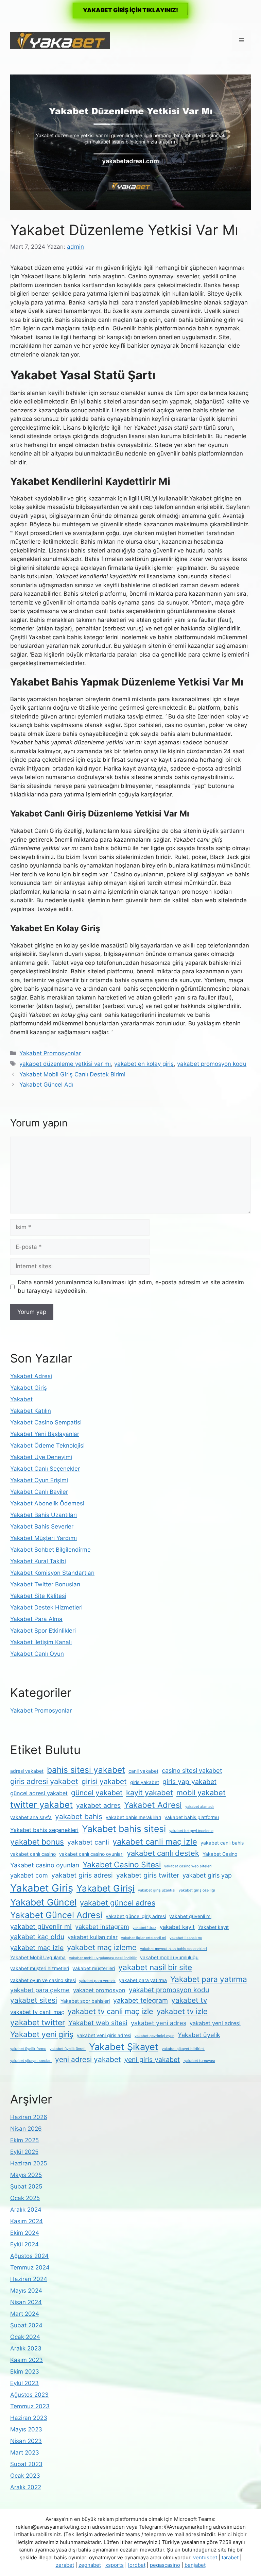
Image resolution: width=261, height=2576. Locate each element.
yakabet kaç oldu (37, 1937)
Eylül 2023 (24, 2383)
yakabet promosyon (99, 1990)
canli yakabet (143, 1771)
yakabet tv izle (182, 2011)
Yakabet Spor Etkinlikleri (43, 1631)
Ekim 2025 (24, 2140)
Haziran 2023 (29, 2418)
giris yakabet (145, 1782)
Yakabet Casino (220, 1854)
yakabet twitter (38, 2022)
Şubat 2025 (26, 2186)
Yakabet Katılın (31, 1411)
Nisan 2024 (26, 2302)
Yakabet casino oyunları (45, 1865)
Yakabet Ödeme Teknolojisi (47, 1446)
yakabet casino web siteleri (188, 1866)
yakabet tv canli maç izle (110, 2011)
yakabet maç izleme (102, 1947)
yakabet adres (98, 1805)
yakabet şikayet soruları (31, 2061)
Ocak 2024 (25, 2337)
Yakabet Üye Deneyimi (41, 1457)
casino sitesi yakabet (192, 1770)
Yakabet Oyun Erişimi (39, 1480)
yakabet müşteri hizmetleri (40, 1968)
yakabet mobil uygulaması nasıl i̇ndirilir (103, 1958)
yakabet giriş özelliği (197, 1890)
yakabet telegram (141, 2000)
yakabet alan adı (199, 1807)
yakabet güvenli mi (190, 1916)
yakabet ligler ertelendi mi (144, 1938)
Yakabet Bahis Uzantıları (43, 1515)
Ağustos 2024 (29, 2256)
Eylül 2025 (24, 2152)
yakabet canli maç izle (155, 1842)
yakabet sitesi (34, 2000)
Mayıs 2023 (26, 2429)
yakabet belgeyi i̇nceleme (191, 1831)
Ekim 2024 (25, 2233)
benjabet (195, 2565)
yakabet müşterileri (94, 1968)
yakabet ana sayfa (31, 1817)
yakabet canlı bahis (222, 1843)
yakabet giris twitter (148, 1875)
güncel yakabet (97, 1793)
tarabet (230, 2557)
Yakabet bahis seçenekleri (44, 1830)
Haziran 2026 (29, 2117)
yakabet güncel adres (118, 1903)
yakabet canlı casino (33, 1854)
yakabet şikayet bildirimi (183, 2049)
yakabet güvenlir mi (41, 1927)
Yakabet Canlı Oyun (37, 1654)
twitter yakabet (41, 1805)
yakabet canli (88, 1842)
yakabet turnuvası (199, 2061)
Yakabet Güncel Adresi (56, 1915)
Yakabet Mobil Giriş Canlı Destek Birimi (72, 1074)
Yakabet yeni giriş (42, 2034)
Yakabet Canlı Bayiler (39, 1492)
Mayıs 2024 (26, 2291)
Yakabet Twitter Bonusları (45, 1584)
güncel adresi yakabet (39, 1793)
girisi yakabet (104, 1781)
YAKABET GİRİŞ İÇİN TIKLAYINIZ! (130, 10)
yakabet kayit (177, 1927)
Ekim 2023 (25, 2372)
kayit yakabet (150, 1793)
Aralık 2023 (26, 2348)
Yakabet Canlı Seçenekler (45, 1469)
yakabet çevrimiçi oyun (154, 2036)
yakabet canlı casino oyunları (91, 1854)
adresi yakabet (27, 1771)
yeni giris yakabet (152, 2060)
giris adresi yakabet (44, 1781)
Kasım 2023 (27, 2360)
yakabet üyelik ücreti (68, 2049)
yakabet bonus (37, 1842)
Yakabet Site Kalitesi (38, 1596)
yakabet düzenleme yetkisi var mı (65, 1064)
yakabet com (29, 1875)
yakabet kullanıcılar (93, 1937)
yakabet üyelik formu (28, 2049)
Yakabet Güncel (43, 1902)
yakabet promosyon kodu (212, 1064)
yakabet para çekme (40, 1990)
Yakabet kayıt (213, 1927)
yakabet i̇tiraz (144, 1928)
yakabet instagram (102, 1927)
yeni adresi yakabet (88, 2059)
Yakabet (21, 1399)
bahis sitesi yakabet (86, 1770)
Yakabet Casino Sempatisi (46, 1422)
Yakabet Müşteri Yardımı (43, 1538)
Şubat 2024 (26, 2325)
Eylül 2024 (24, 2244)
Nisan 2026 (26, 2129)
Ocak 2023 (25, 2476)
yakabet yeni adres (159, 2023)
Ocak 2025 (25, 2198)
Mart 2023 (25, 2453)
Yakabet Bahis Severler (42, 1526)
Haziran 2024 (29, 2279)
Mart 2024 (25, 2314)
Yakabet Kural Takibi (38, 1561)
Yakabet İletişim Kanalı (41, 1642)
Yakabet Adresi (31, 1376)
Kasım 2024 (27, 2221)
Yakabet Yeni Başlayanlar (45, 1434)
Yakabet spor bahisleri (85, 2001)
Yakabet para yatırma (209, 1979)
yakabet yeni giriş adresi (104, 2035)
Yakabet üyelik (199, 2035)
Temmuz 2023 (30, 2406)
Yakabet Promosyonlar (50, 1053)
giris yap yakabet (189, 1782)
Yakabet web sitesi (98, 2023)
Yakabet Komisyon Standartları (52, 1573)
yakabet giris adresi (82, 1875)
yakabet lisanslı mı (186, 1938)
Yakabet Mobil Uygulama (38, 1957)
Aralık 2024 (26, 2210)
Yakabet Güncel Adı (46, 1085)
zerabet (65, 2565)
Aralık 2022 (26, 2487)
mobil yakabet (201, 1793)
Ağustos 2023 (29, 2395)
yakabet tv (189, 2000)
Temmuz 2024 (30, 2267)
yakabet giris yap (207, 1875)
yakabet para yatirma (143, 1980)
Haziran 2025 (29, 2163)
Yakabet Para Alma (36, 1619)
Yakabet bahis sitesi (124, 1829)
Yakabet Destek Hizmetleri (46, 1607)
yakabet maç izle (37, 1948)
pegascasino (165, 2565)
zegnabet (90, 2565)
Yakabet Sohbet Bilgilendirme (50, 1550)
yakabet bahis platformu (192, 1817)
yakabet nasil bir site (155, 1967)
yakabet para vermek (97, 1981)
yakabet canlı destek (163, 1853)
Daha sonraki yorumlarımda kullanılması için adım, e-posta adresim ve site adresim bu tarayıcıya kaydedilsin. (131, 1287)
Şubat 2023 (26, 2464)
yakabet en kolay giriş (144, 1064)
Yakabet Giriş (29, 1388)
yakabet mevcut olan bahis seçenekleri (173, 1949)
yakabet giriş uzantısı (157, 1890)
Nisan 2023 (26, 2441)
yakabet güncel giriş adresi (136, 1916)
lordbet (137, 2565)
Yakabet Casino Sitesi (122, 1865)
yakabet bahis (79, 1817)
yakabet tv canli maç (37, 2012)
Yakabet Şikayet (124, 2047)
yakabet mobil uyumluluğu (169, 1957)
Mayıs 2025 (26, 2175)
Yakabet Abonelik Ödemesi (47, 1503)
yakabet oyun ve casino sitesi (43, 1980)
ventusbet (205, 2557)
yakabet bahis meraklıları (133, 1817)
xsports (115, 2565)
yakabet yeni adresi (215, 2023)
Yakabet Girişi (106, 1888)
